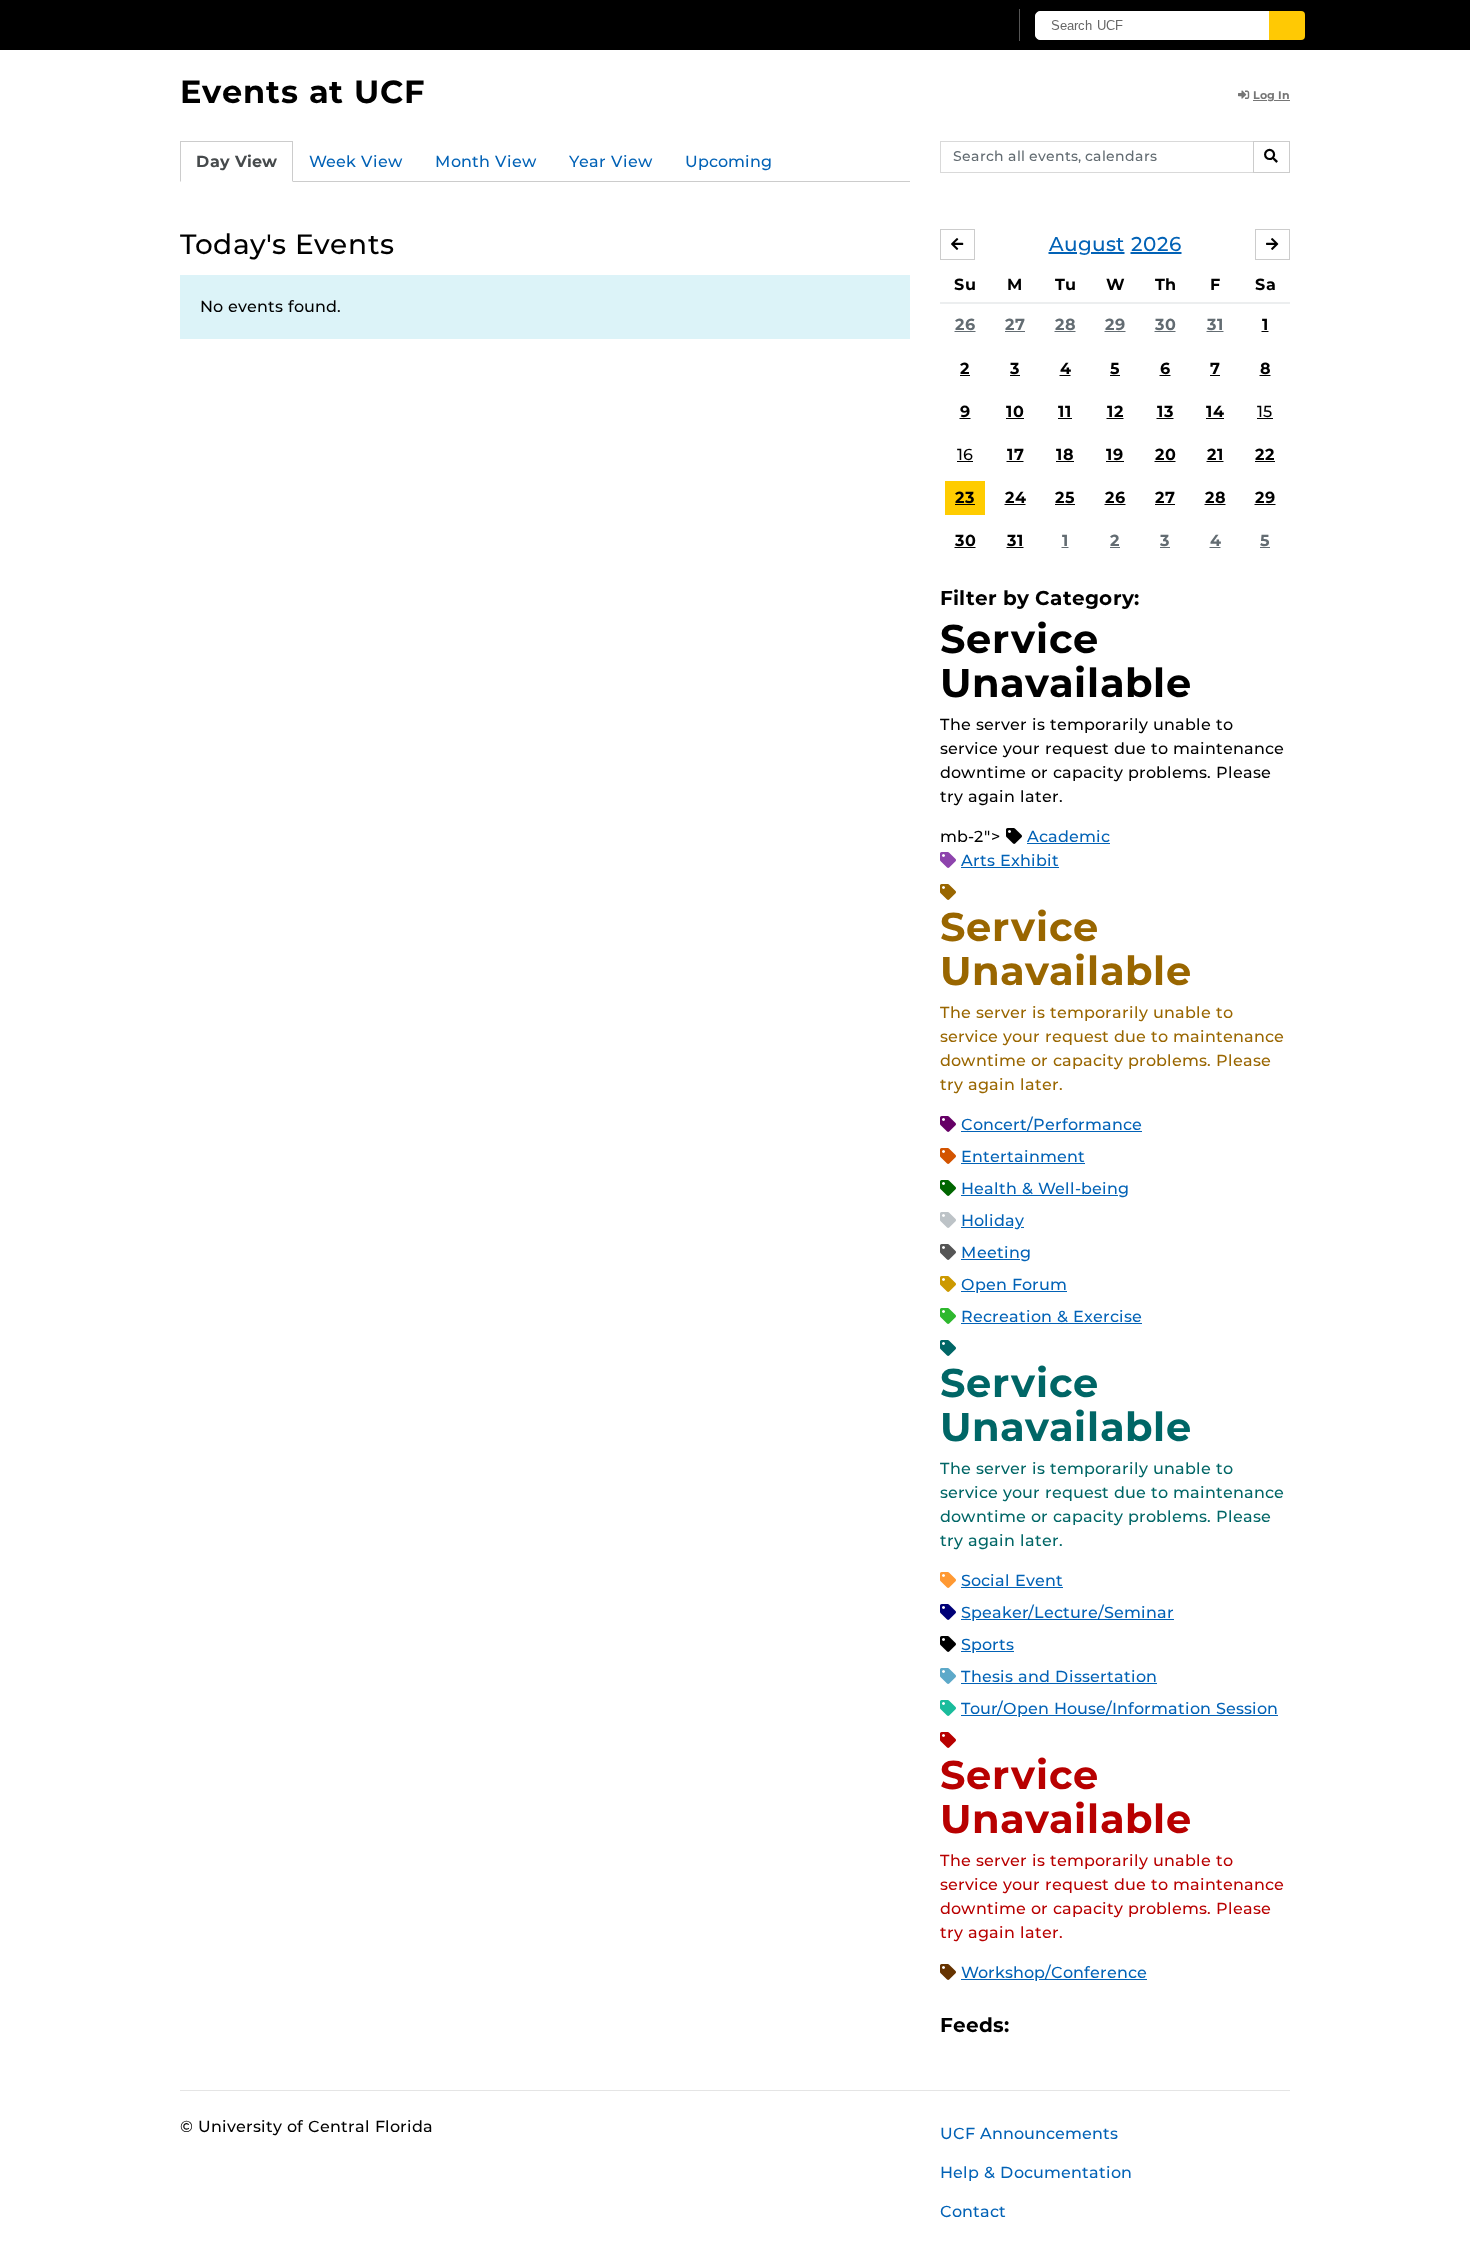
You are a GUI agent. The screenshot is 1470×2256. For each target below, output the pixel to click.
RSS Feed (1103, 2025)
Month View (486, 161)
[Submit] (1287, 25)
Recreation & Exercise (1051, 1316)
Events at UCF (302, 91)
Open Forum (1014, 1284)
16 (965, 454)
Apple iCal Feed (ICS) (1035, 2025)
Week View (356, 161)
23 (965, 497)
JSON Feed (1171, 2025)
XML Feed (1137, 2025)
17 (1015, 454)
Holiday (992, 1220)
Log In (1271, 95)
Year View (611, 161)
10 (1015, 411)
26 (965, 324)
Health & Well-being (1045, 1188)
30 (1165, 324)
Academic (1068, 836)
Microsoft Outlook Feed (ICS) (1069, 2025)
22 (1265, 454)
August (1087, 244)
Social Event (1012, 1580)
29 (1115, 324)
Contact (973, 2211)
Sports (987, 1644)
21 (1215, 454)
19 (1115, 454)
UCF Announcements (1029, 2133)
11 (1065, 411)
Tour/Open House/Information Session (1119, 1708)
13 (1165, 411)
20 (1165, 454)
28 (1065, 324)
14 (1215, 411)
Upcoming (728, 161)
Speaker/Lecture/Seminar (1067, 1612)
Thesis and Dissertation (1059, 1676)
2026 (1156, 244)
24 (1015, 497)
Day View (236, 161)
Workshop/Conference (1054, 1972)
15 (1265, 411)
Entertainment (1023, 1156)
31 (1215, 324)
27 (1015, 324)
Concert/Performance (1051, 1124)
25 (1065, 497)
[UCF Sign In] (942, 26)
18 (1065, 454)
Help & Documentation (1036, 2172)
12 (1115, 411)
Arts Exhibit (1010, 860)
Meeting (996, 1252)
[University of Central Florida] (326, 24)
